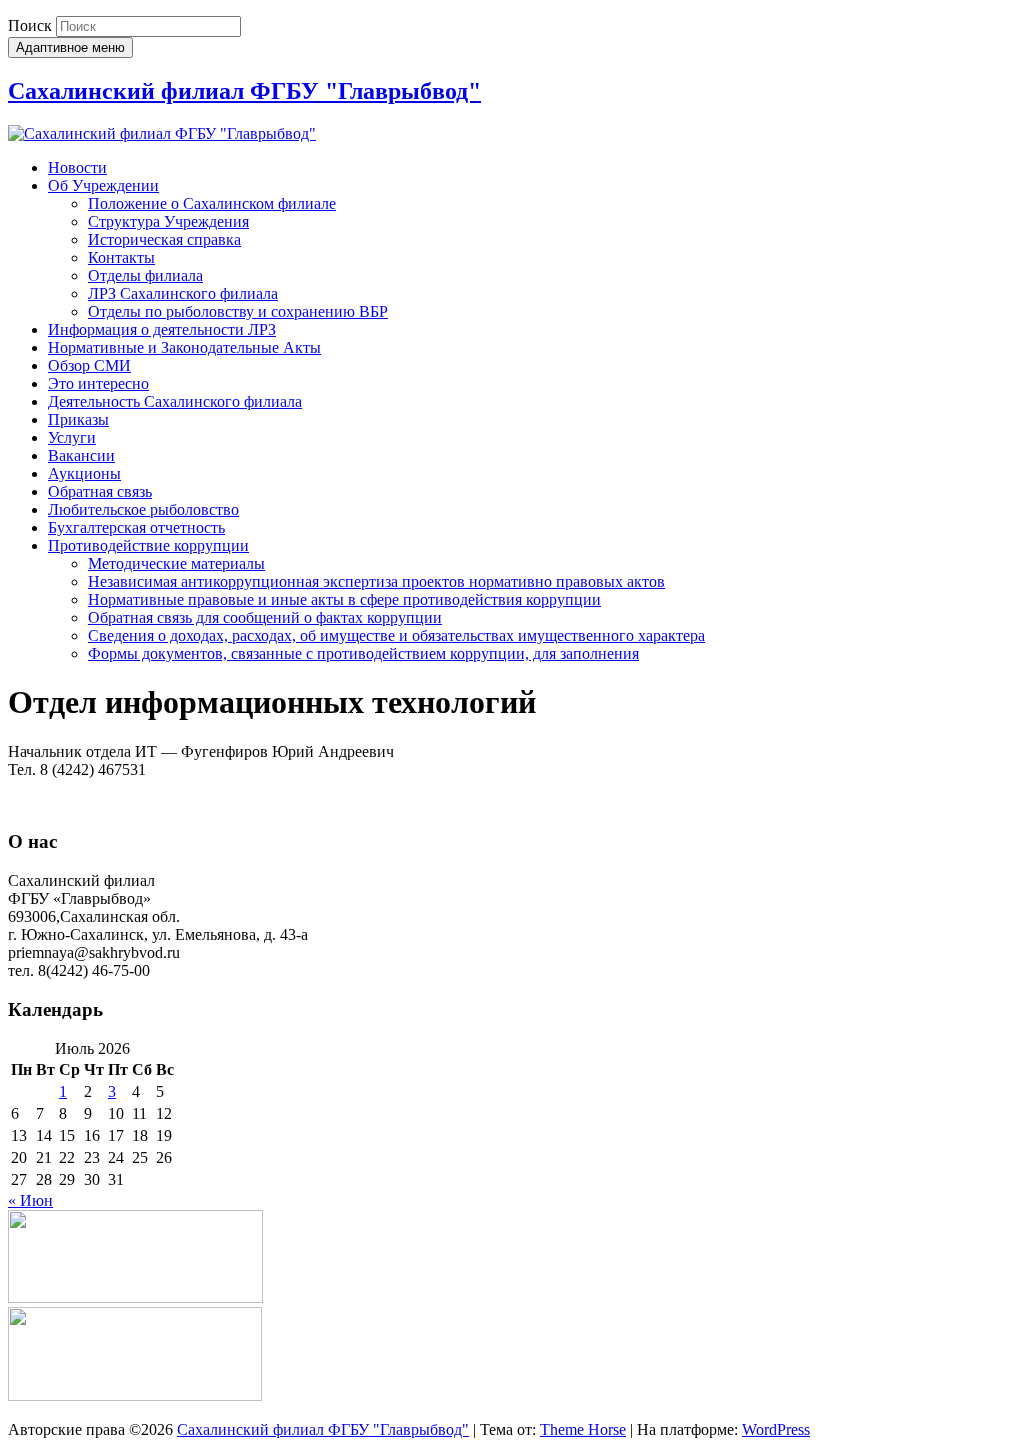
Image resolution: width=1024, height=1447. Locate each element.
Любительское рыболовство (143, 509)
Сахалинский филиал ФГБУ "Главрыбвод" (244, 91)
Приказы (78, 419)
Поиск (30, 25)
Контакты (121, 257)
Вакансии (81, 455)
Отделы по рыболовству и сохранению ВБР (238, 311)
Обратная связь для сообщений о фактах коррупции (265, 617)
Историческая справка (164, 239)
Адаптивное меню (70, 47)
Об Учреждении (103, 185)
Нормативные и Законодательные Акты (184, 347)
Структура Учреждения (168, 221)
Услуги (72, 437)
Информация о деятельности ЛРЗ (162, 329)
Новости (77, 167)
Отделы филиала (145, 275)
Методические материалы (176, 563)
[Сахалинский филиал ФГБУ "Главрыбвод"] (162, 133)
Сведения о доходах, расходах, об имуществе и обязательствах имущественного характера (396, 635)
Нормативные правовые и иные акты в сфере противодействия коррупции (344, 599)
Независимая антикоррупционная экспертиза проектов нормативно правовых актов (376, 581)
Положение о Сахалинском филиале (212, 203)
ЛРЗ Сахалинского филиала (183, 293)
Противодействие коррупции (148, 545)
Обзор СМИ (89, 365)
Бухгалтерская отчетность (136, 527)
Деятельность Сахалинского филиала (175, 401)
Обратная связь (100, 491)
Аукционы (84, 473)
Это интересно (98, 383)
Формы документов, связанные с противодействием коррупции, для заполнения (363, 653)
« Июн (30, 1200)
